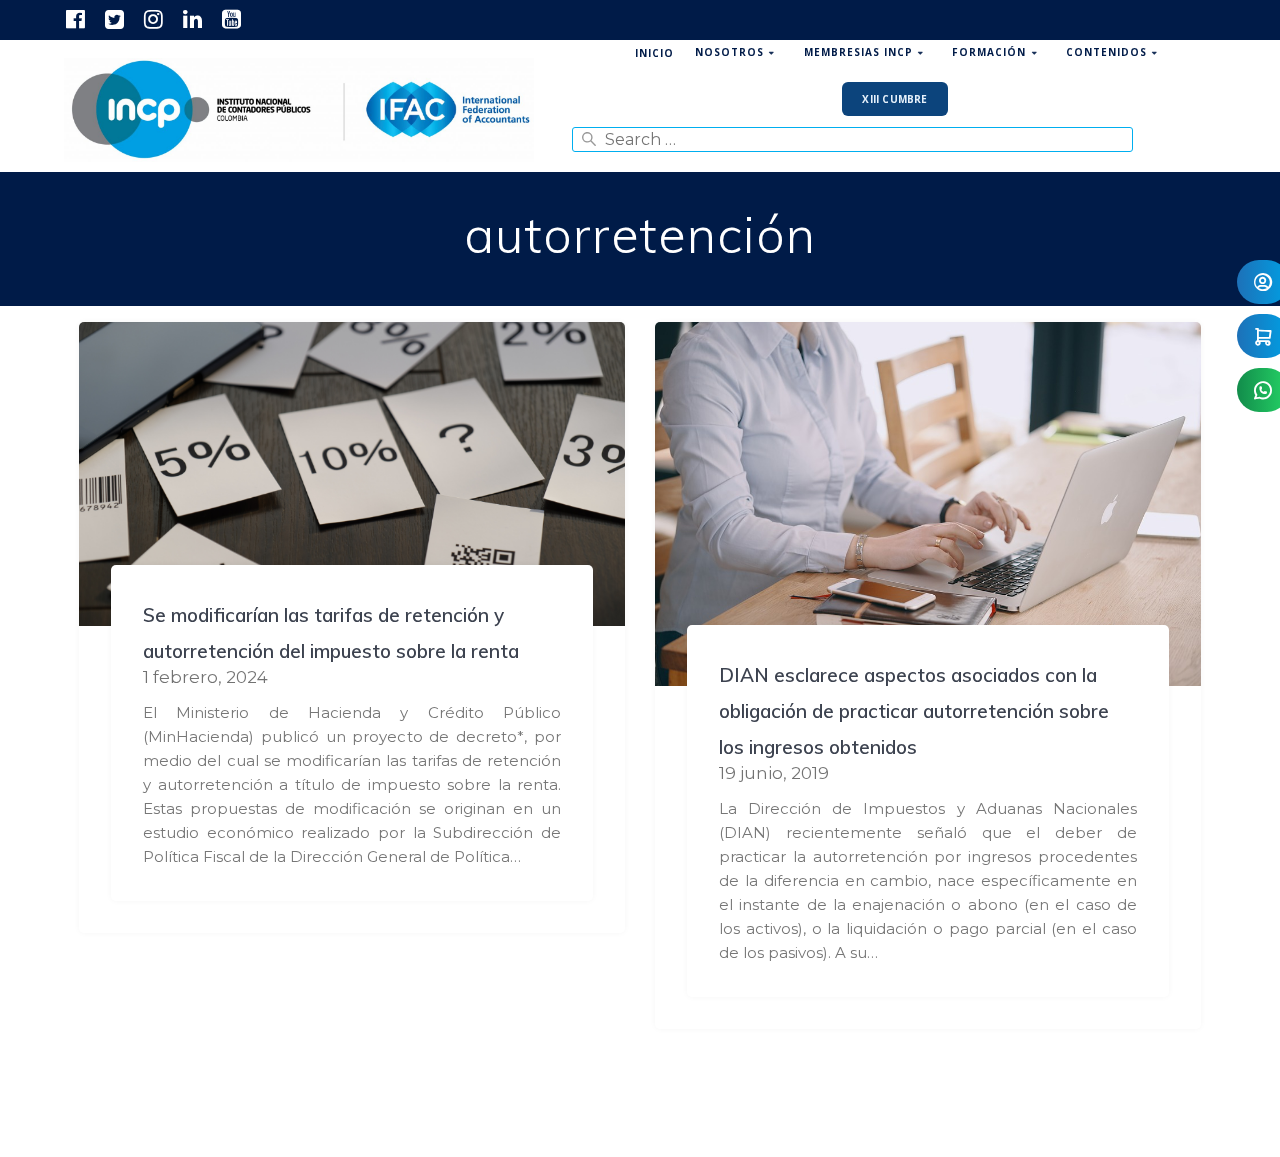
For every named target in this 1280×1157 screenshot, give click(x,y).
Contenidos (1106, 52)
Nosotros (729, 52)
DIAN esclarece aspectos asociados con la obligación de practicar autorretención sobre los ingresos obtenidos (914, 711)
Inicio (654, 53)
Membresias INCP (858, 52)
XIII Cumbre (894, 99)
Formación (989, 52)
